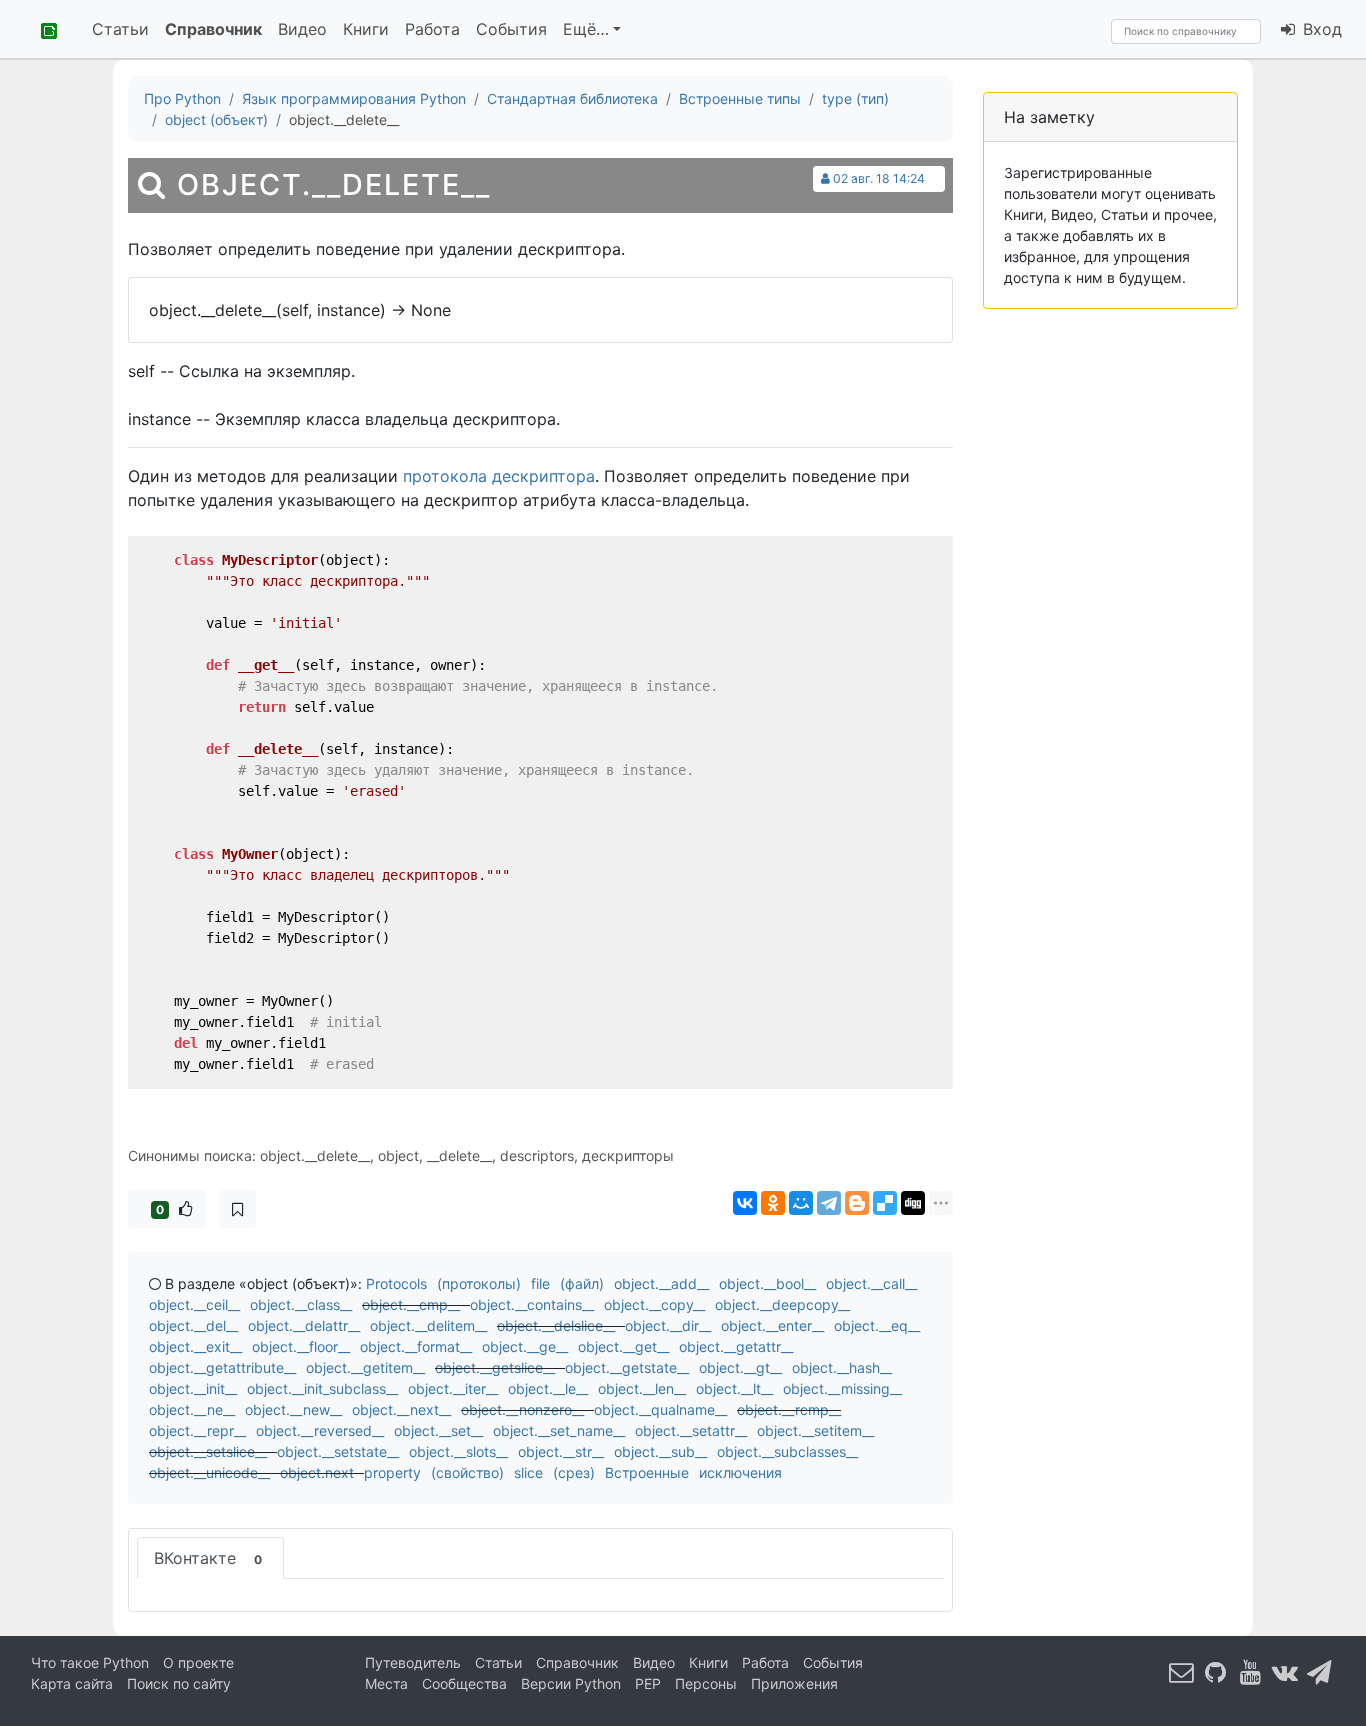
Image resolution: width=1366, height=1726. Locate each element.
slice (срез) (554, 1472)
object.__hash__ (842, 1367)
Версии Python (571, 1683)
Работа (432, 29)
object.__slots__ (458, 1451)
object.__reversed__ (320, 1430)
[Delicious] (885, 1203)
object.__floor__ (301, 1346)
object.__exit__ (195, 1346)
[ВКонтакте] (745, 1203)
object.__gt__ (740, 1367)
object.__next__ (401, 1409)
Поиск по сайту (179, 1683)
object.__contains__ (532, 1304)
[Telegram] (829, 1203)
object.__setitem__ (815, 1430)
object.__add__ (661, 1283)
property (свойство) (434, 1472)
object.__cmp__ (411, 1304)
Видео (302, 29)
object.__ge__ (525, 1346)
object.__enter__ (772, 1325)
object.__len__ (642, 1388)
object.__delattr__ (304, 1325)
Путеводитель (413, 1662)
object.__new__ (293, 1409)
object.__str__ (561, 1451)
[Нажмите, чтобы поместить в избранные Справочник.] (237, 1209)
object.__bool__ (767, 1283)
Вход (1320, 29)
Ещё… (586, 29)
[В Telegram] (1320, 1671)
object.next (317, 1472)
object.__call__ (871, 1283)
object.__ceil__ (194, 1304)
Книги (366, 29)
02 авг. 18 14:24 (879, 178)
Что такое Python (90, 1662)
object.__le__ (548, 1388)
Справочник (213, 29)
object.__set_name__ (559, 1430)
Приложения (794, 1683)
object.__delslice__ (556, 1325)
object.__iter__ (453, 1388)
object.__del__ (193, 1325)
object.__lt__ (734, 1388)
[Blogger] (857, 1203)
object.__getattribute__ (222, 1367)
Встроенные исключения (693, 1472)
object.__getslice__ (495, 1367)
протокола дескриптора (499, 476)
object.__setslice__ (208, 1451)
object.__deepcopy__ (782, 1304)
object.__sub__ (660, 1451)
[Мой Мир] (801, 1203)
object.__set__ (438, 1430)
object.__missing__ (842, 1388)
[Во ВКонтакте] (1285, 1671)
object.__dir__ (668, 1325)
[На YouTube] (1251, 1671)
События (511, 29)
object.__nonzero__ (522, 1409)
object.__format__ (416, 1346)
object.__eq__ (877, 1325)
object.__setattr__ (691, 1430)
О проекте (198, 1662)
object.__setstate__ (338, 1451)
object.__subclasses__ (787, 1451)
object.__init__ (193, 1388)
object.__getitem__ (365, 1367)
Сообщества (464, 1683)
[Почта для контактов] (1182, 1671)
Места (386, 1683)
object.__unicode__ (209, 1472)
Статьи (120, 29)
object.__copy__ (654, 1304)
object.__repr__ (197, 1430)
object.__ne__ (192, 1409)
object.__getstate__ (627, 1367)
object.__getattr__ (736, 1346)
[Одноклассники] (773, 1203)
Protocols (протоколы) (443, 1283)
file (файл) (567, 1283)
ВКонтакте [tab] (208, 1558)
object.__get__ (623, 1346)
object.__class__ (301, 1304)
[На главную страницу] (42, 29)
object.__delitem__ (428, 1325)
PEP (648, 1683)
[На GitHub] (1216, 1671)
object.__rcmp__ (789, 1409)
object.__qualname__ (660, 1409)
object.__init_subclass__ (322, 1388)
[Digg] (913, 1203)
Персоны (706, 1683)
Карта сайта (72, 1683)
